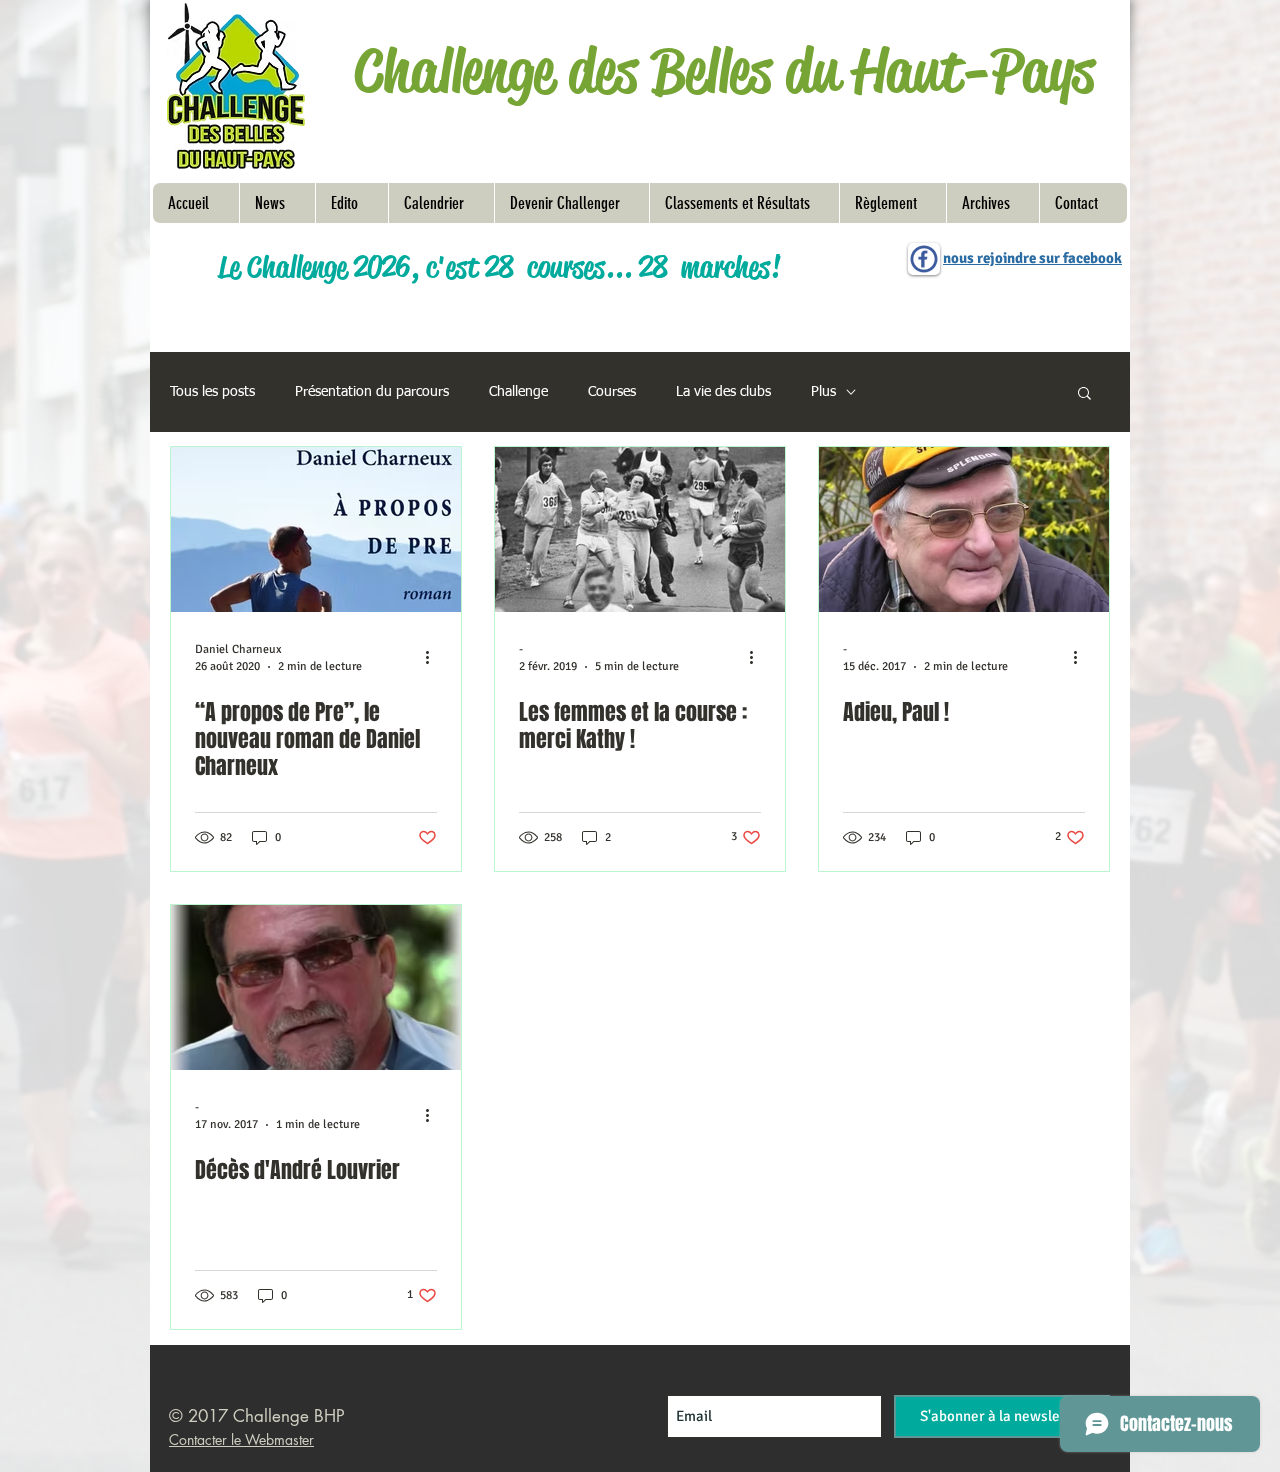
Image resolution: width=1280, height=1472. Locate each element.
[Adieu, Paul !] (964, 529)
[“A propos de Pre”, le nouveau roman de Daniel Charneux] (316, 529)
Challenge (518, 392)
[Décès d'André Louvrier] (316, 987)
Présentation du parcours (372, 392)
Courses (612, 392)
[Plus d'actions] (434, 657)
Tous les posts (212, 392)
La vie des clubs (723, 392)
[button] (892, 203)
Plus (823, 392)
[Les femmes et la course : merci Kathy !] (640, 529)
